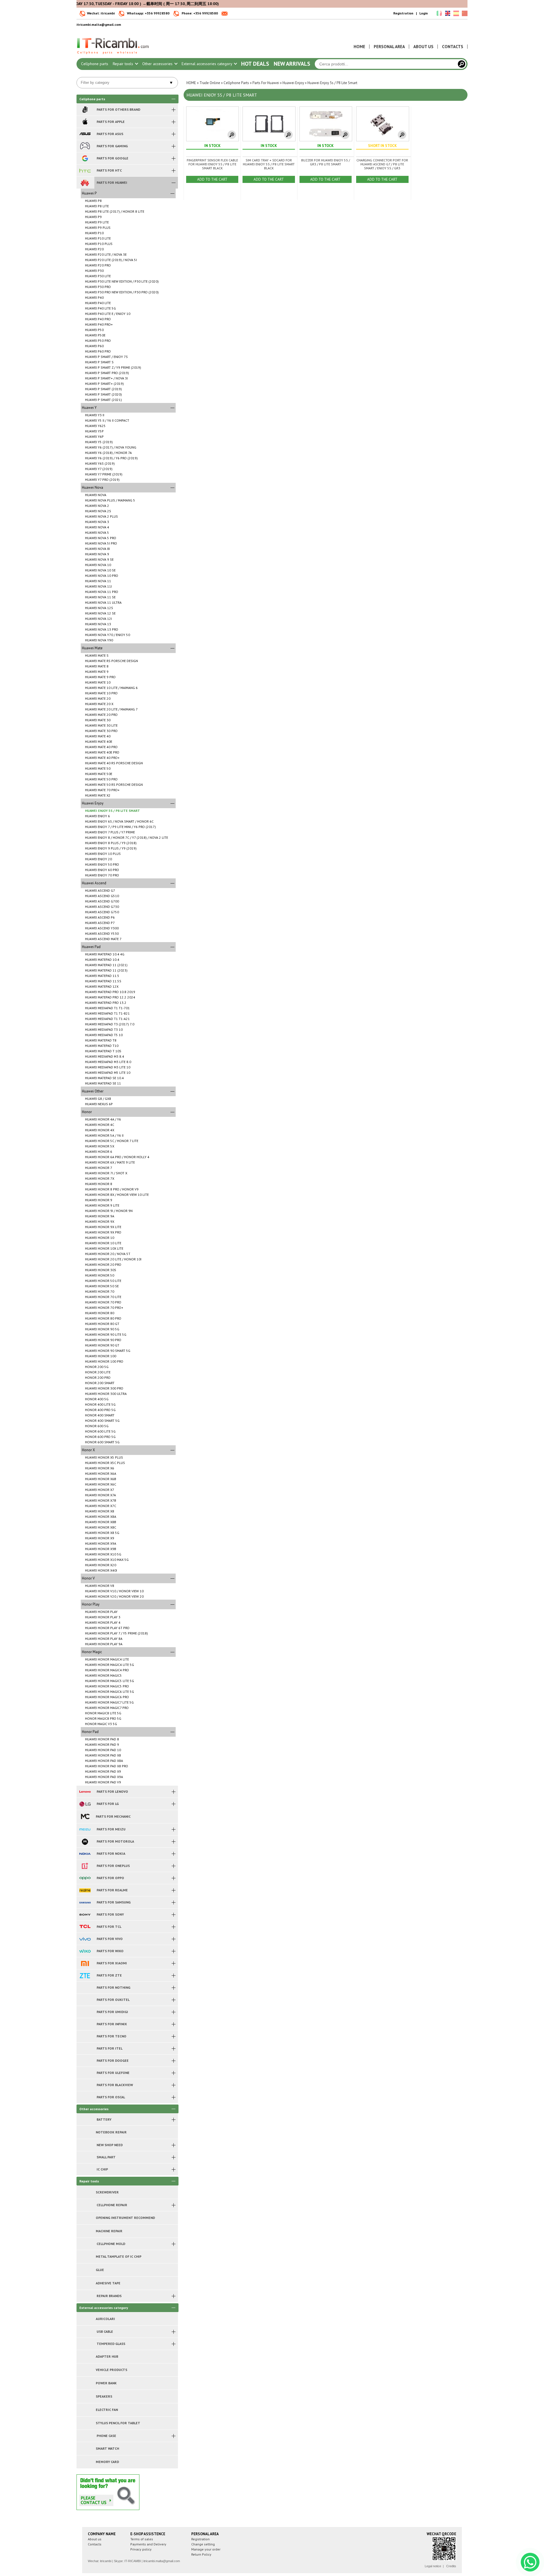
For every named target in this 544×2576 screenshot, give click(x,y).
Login (424, 13)
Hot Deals (255, 64)
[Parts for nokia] (85, 1854)
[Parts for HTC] (85, 170)
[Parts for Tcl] (85, 1927)
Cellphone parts (95, 64)
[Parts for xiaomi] (85, 1963)
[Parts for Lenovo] (85, 1792)
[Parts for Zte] (85, 1975)
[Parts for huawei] (85, 183)
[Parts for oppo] (85, 1878)
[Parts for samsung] (85, 1902)
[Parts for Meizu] (85, 1829)
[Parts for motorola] (85, 1841)
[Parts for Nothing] (85, 1988)
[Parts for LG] (85, 1804)
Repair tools (124, 64)
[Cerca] (462, 64)
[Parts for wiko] (85, 1951)
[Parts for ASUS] (85, 134)
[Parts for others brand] (85, 110)
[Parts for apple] (85, 122)
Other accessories (158, 64)
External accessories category (207, 64)
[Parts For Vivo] (85, 1939)
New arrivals (292, 64)
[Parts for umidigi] (85, 2012)
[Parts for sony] (85, 1915)
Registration (403, 13)
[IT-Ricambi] (113, 56)
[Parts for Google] (85, 158)
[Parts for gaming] (85, 146)
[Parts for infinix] (85, 2024)
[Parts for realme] (85, 1890)
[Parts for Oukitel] (85, 2000)
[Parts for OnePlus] (85, 1866)
